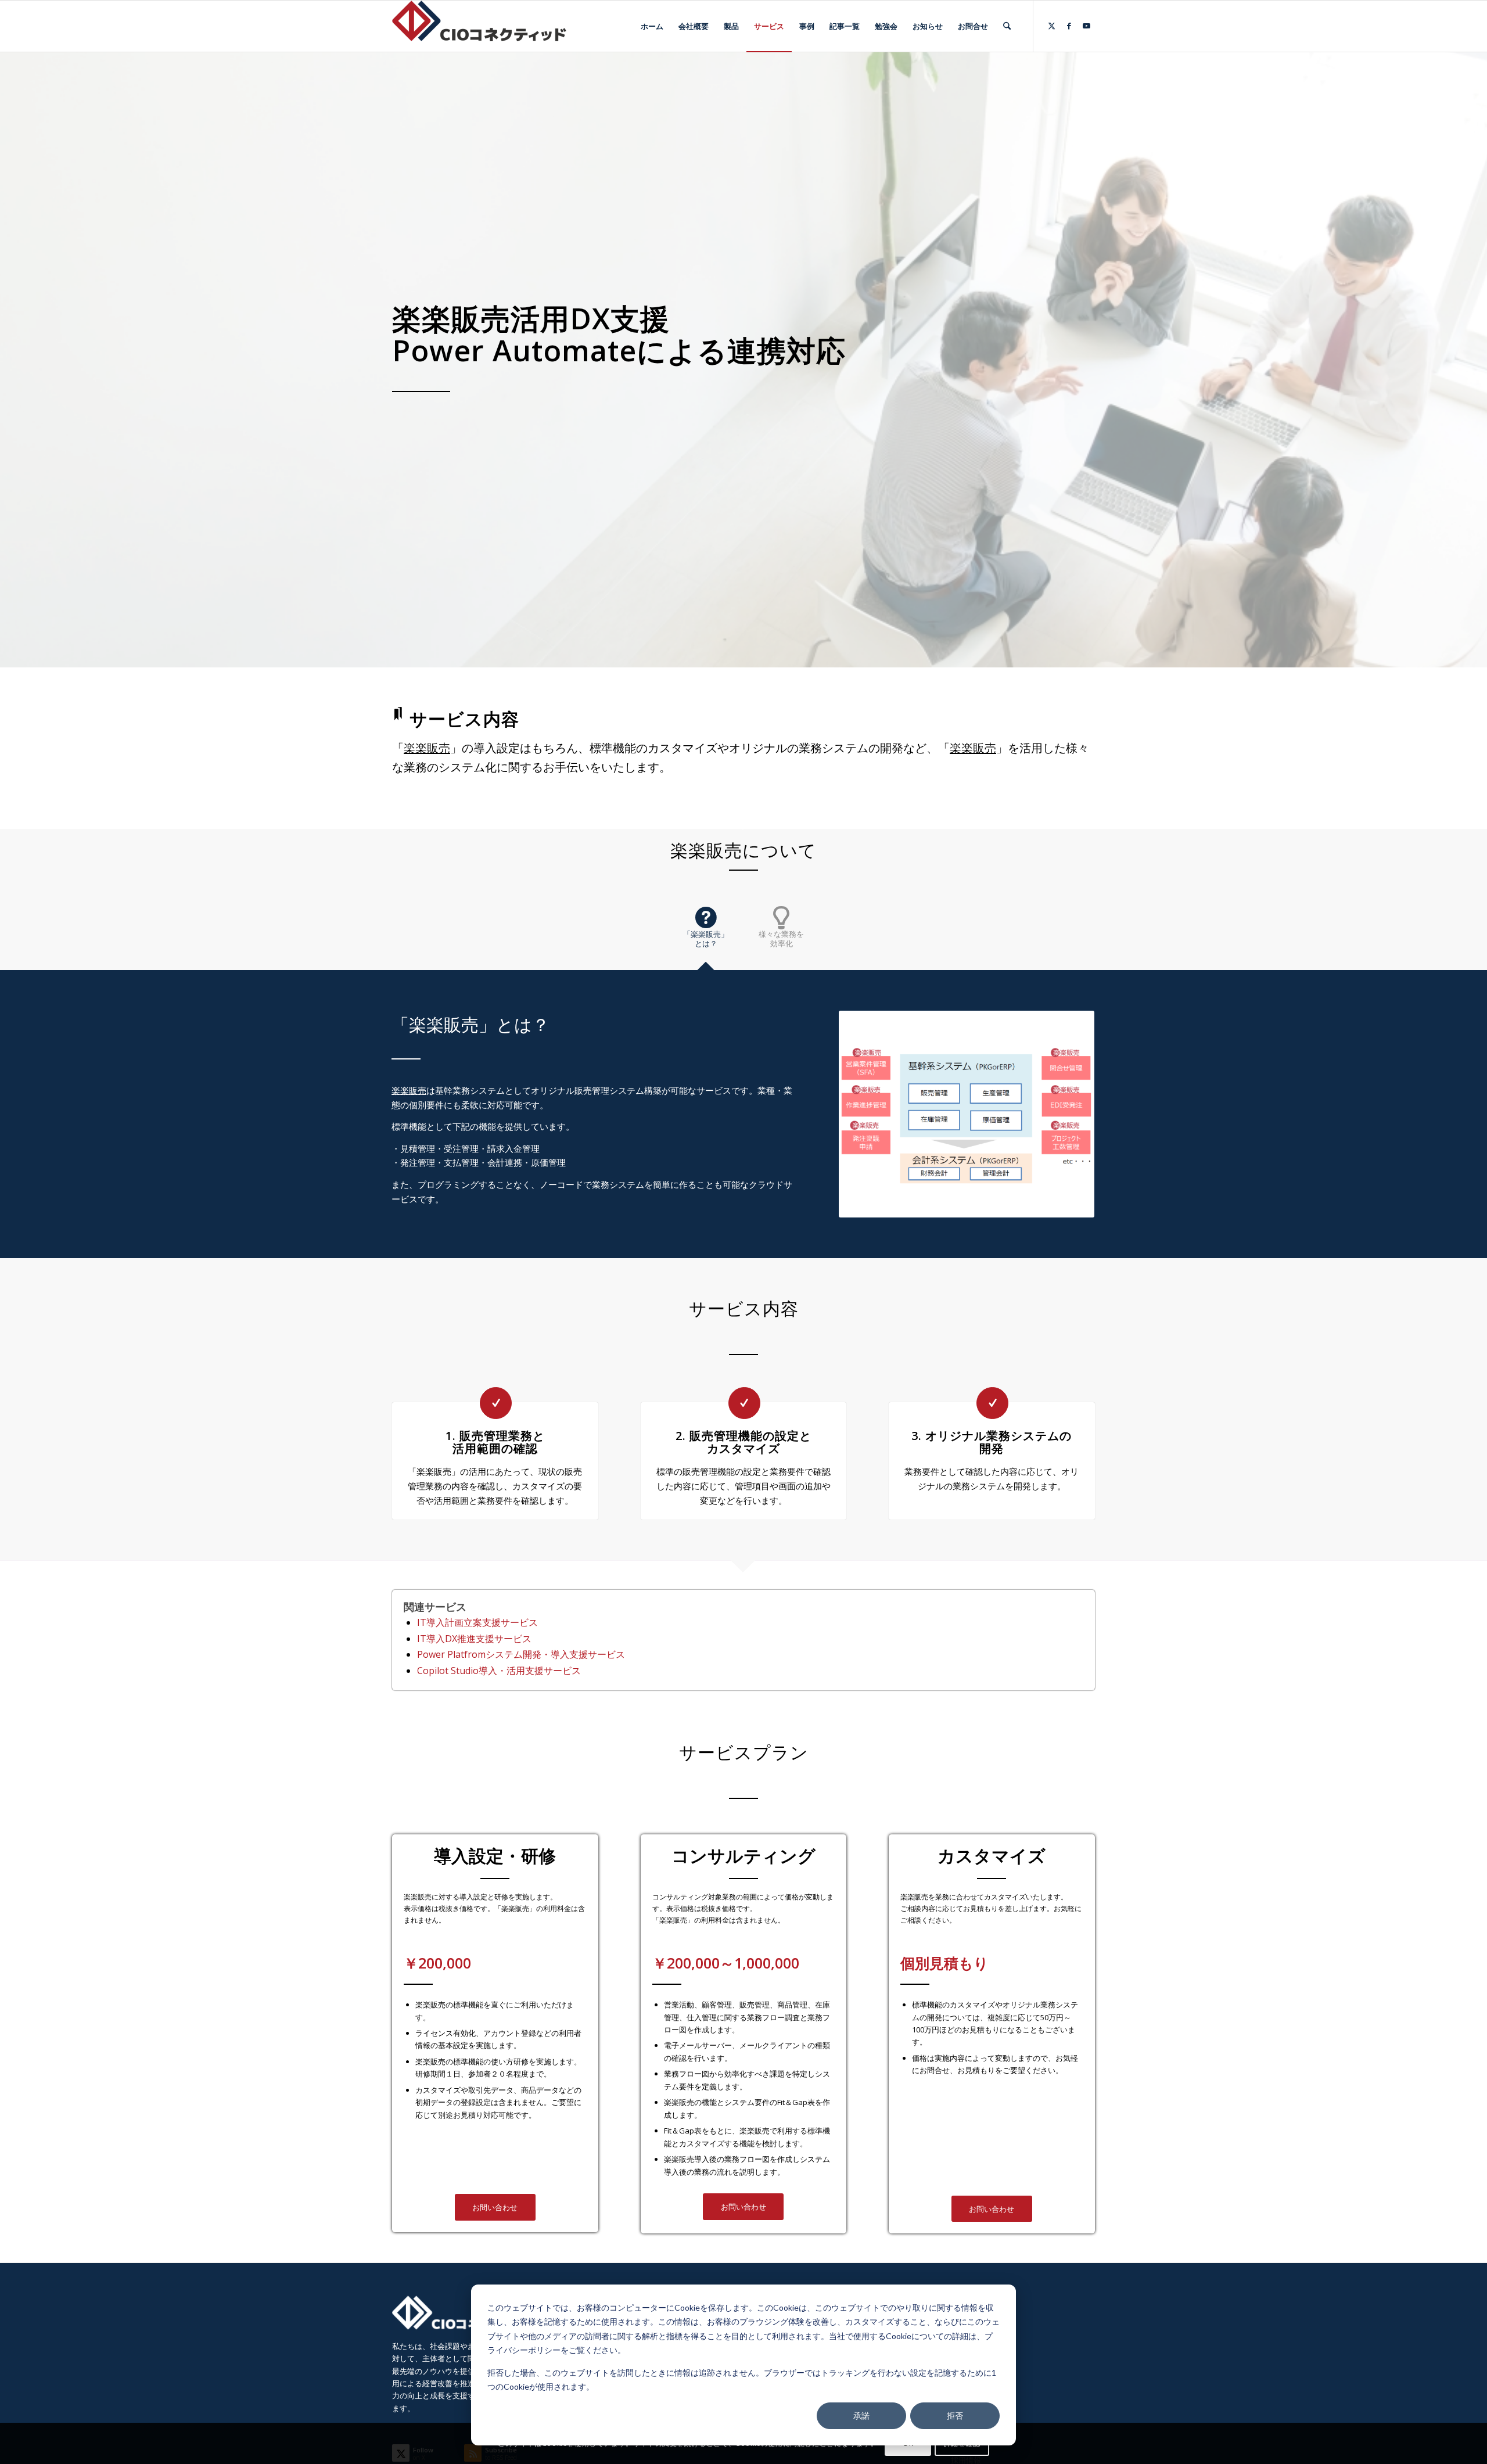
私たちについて (977, 2318)
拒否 (955, 2415)
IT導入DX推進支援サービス (474, 1639)
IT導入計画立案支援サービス (477, 1622)
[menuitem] (652, 26)
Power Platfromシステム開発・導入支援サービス (521, 1654)
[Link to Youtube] (1086, 26)
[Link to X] (1051, 26)
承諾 (861, 2415)
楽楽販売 (427, 748)
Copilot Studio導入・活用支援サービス (499, 1671)
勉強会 (962, 2407)
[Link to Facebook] (1069, 26)
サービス (966, 2354)
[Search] (1007, 26)
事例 (958, 2372)
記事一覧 (966, 2389)
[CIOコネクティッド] (479, 26)
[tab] (706, 933)
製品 (958, 2336)
